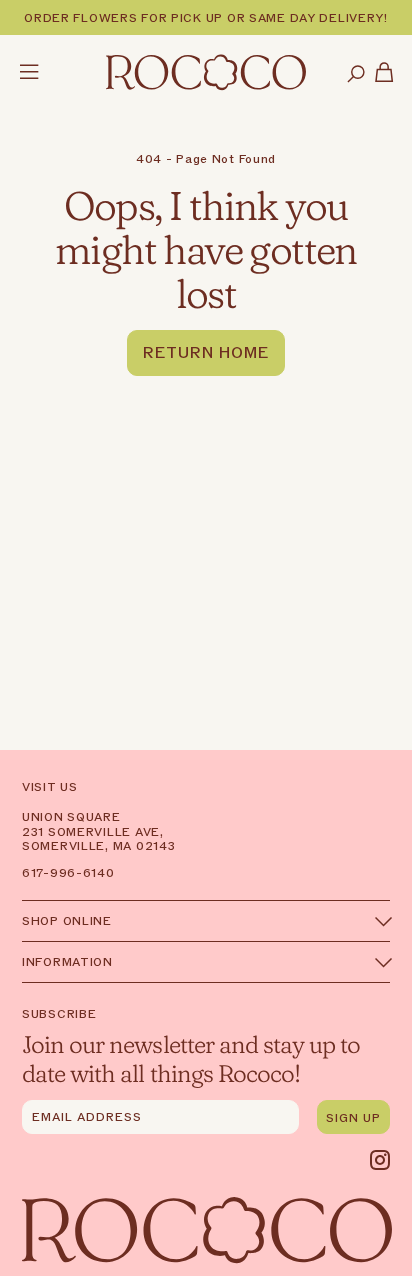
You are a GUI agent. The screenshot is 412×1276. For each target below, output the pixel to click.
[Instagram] (380, 1160)
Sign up (353, 1118)
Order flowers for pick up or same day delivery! (206, 18)
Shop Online (67, 921)
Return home (206, 353)
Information (67, 962)
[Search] (356, 75)
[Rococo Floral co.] (206, 74)
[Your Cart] (384, 74)
